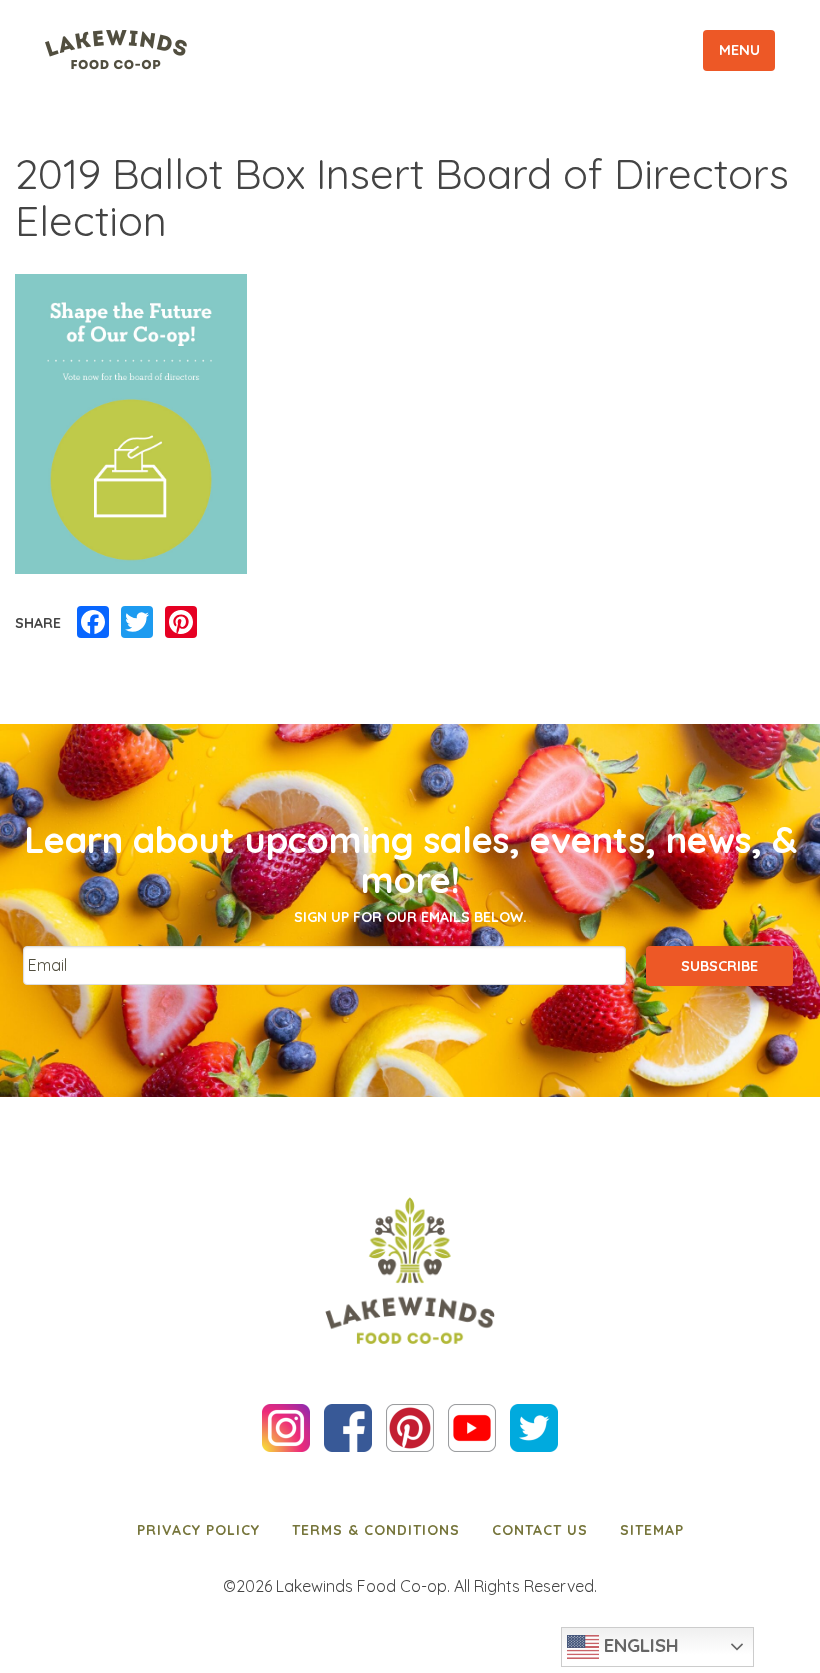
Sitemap (652, 1530)
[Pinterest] (181, 623)
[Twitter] (137, 623)
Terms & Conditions (376, 1530)
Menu (739, 50)
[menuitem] (198, 1530)
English (639, 1645)
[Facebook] (93, 623)
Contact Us (540, 1530)
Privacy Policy (198, 1530)
